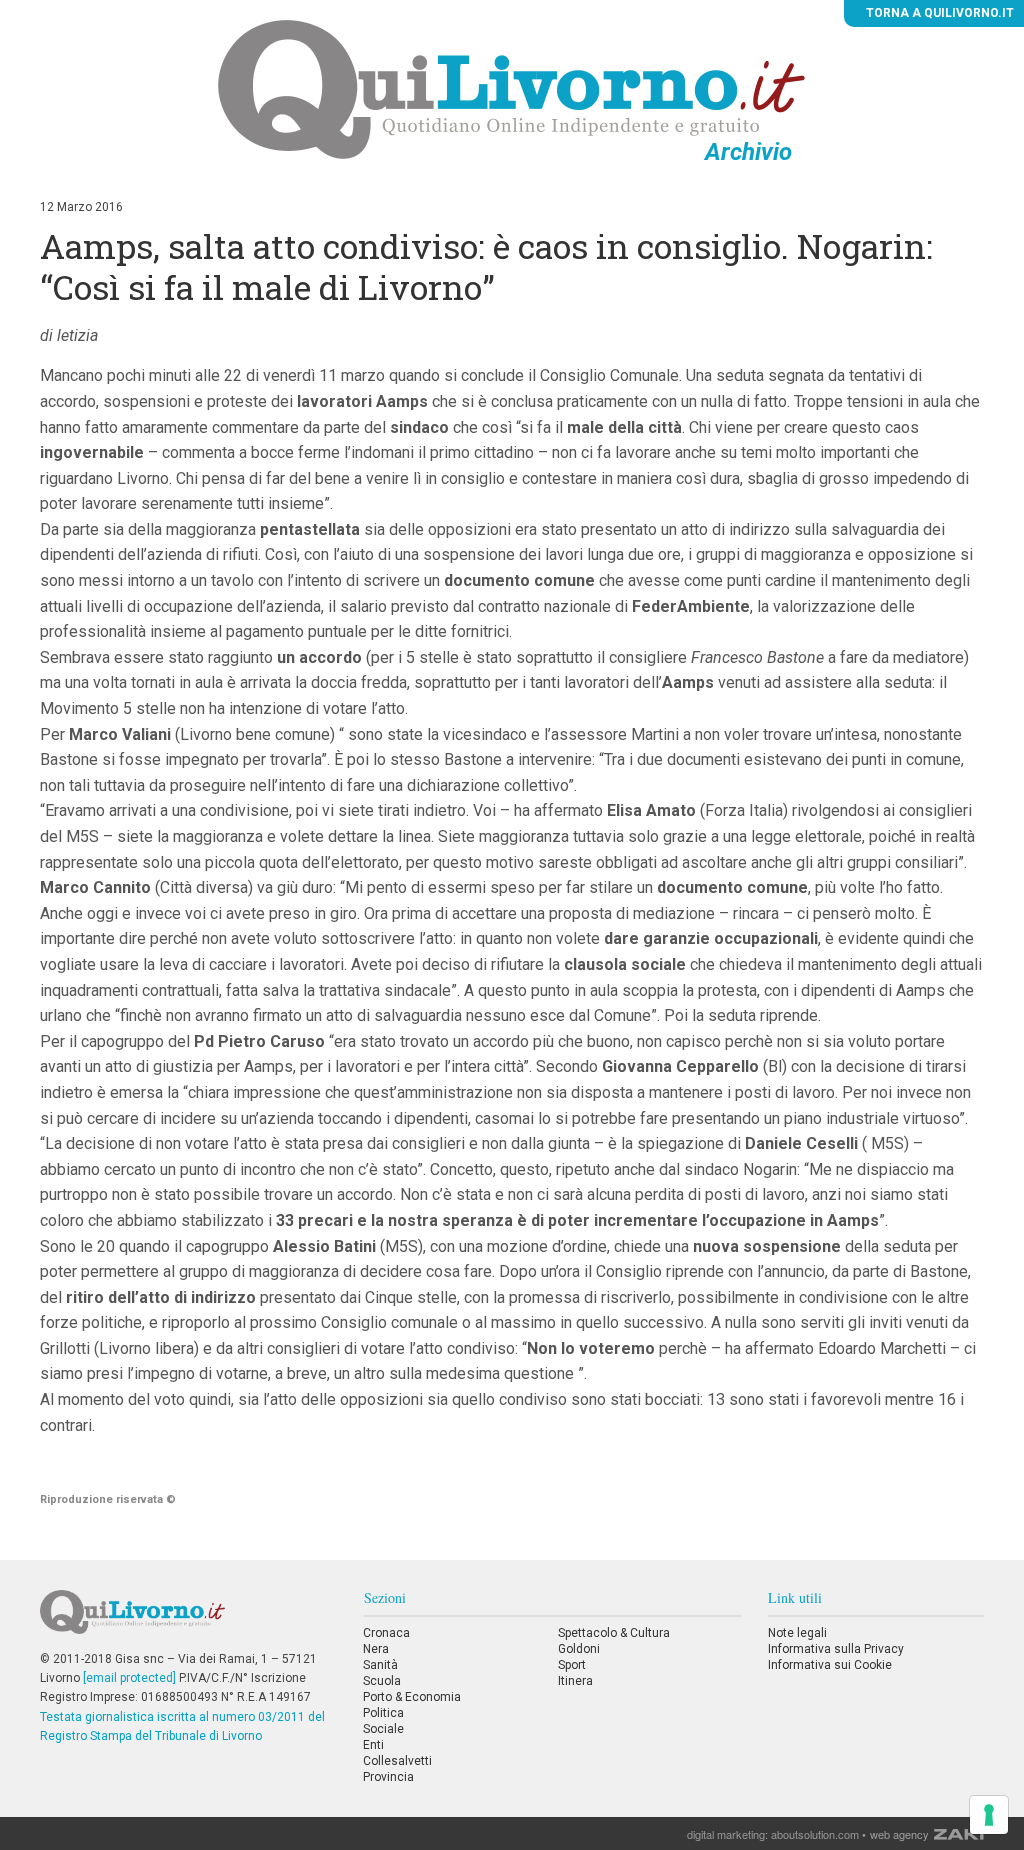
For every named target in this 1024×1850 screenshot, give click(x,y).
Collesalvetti (397, 1761)
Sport (572, 1665)
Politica (383, 1713)
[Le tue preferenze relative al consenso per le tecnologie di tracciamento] (989, 1815)
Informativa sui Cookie (830, 1665)
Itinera (575, 1681)
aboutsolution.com (815, 1834)
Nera (376, 1649)
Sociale (383, 1729)
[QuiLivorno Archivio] (511, 89)
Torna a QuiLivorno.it (938, 13)
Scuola (382, 1681)
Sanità (380, 1665)
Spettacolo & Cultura (614, 1633)
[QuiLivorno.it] (188, 1620)
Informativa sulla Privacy (836, 1649)
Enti (373, 1745)
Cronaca (386, 1633)
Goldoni (579, 1649)
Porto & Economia (412, 1697)
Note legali (797, 1633)
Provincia (388, 1777)
